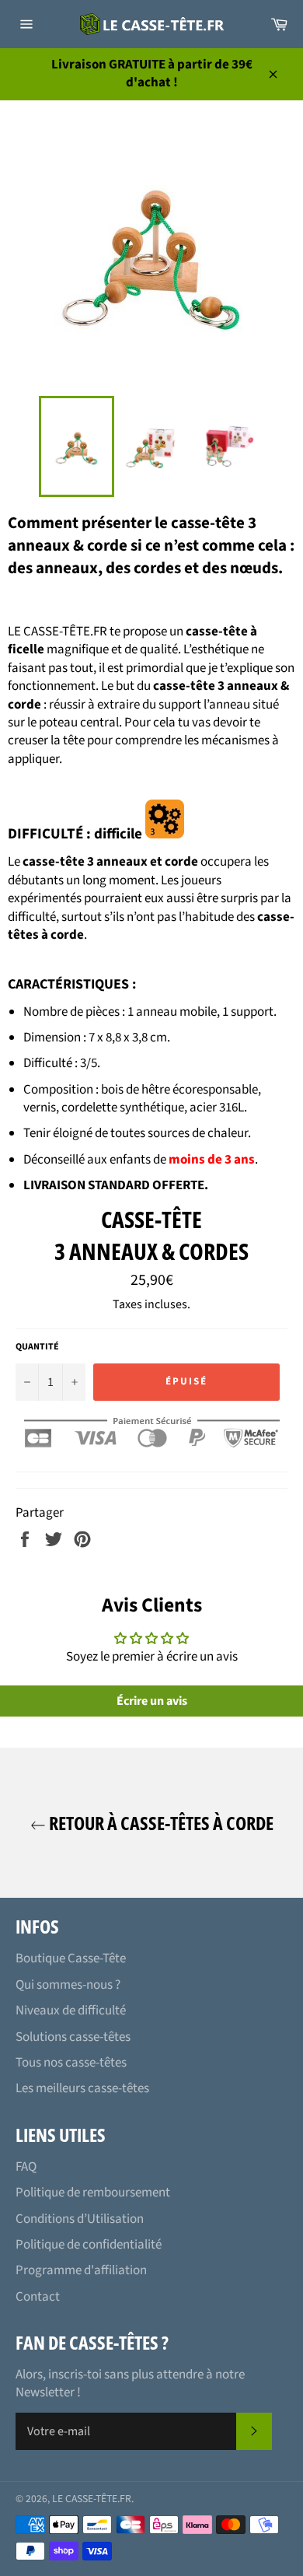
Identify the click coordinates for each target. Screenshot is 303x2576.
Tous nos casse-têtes (71, 2063)
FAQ (26, 2167)
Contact (38, 2297)
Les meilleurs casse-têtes (82, 2088)
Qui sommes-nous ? (68, 1985)
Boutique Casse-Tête (71, 1958)
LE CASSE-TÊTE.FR (92, 2499)
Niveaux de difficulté (71, 2011)
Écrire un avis (152, 1701)
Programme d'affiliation (81, 2270)
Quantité (37, 1347)
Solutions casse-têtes (73, 2037)
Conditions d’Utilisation (80, 2219)
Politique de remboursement (93, 2193)
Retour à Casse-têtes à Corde (160, 1823)
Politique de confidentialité (89, 2245)
